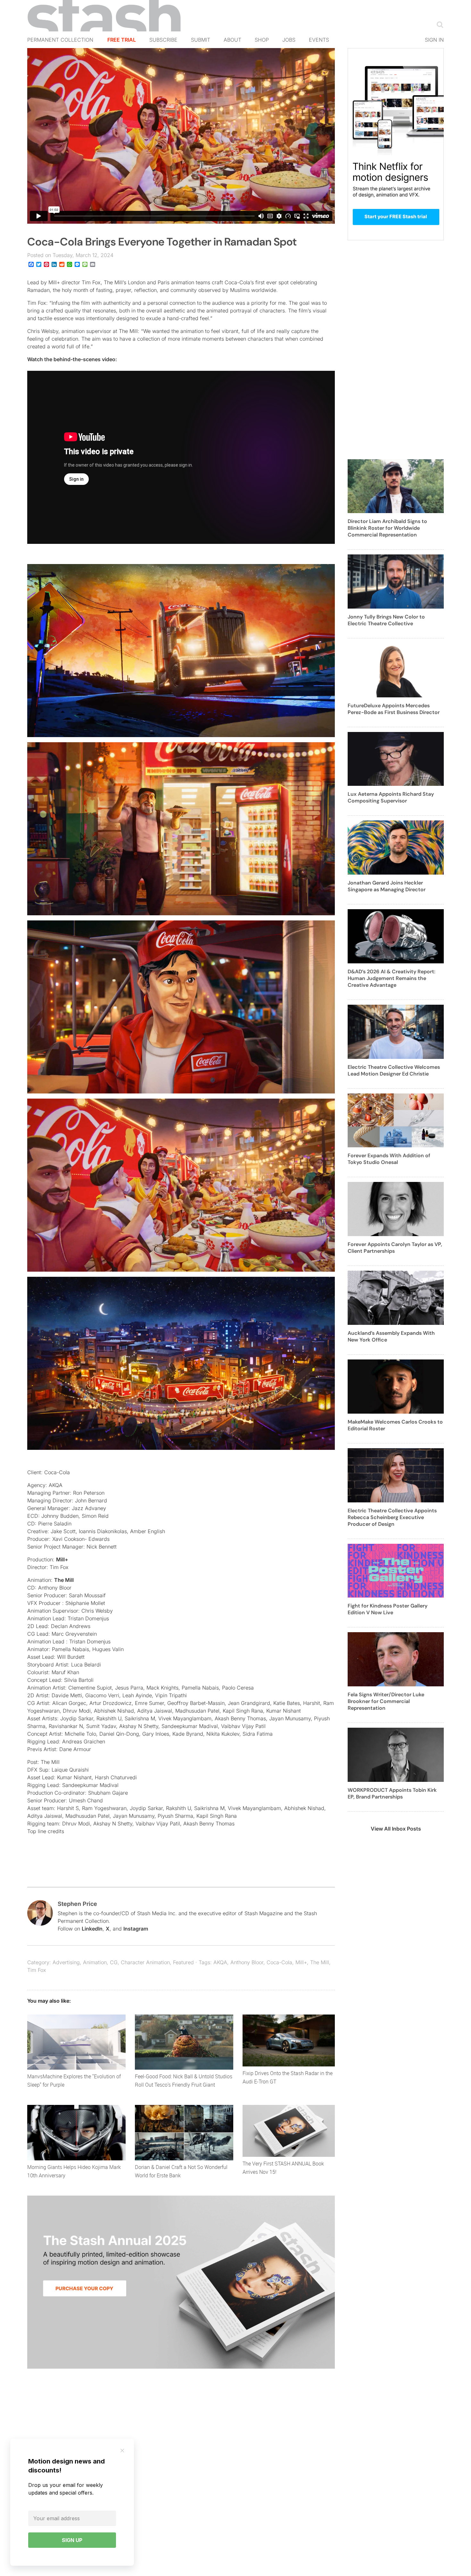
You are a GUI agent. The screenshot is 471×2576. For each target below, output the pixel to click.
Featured (183, 1962)
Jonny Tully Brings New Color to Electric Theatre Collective (386, 620)
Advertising (66, 1962)
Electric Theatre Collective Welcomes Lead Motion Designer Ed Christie (394, 1070)
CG (114, 1962)
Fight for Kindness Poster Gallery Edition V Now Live (388, 1609)
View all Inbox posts (396, 1829)
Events (319, 40)
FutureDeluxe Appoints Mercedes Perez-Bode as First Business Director (394, 709)
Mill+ (62, 1559)
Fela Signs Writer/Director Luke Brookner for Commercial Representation (386, 1701)
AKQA (220, 1962)
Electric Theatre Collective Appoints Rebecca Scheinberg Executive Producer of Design (392, 1517)
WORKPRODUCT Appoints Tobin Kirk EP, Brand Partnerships (392, 1793)
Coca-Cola (279, 1962)
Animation (95, 1962)
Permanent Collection (60, 40)
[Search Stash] (439, 24)
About (232, 40)
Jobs (289, 40)
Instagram (136, 1929)
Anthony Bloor (247, 1962)
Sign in (434, 40)
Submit (201, 40)
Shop (262, 40)
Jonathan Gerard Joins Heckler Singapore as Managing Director (387, 886)
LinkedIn (92, 1929)
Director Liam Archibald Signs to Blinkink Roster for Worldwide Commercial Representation (387, 528)
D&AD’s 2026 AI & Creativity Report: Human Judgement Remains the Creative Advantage (392, 978)
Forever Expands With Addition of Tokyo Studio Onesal (389, 1159)
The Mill (64, 1580)
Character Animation (145, 1962)
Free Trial (122, 40)
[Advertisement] (396, 353)
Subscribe (163, 40)
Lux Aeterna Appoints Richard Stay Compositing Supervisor (391, 797)
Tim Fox (37, 1970)
